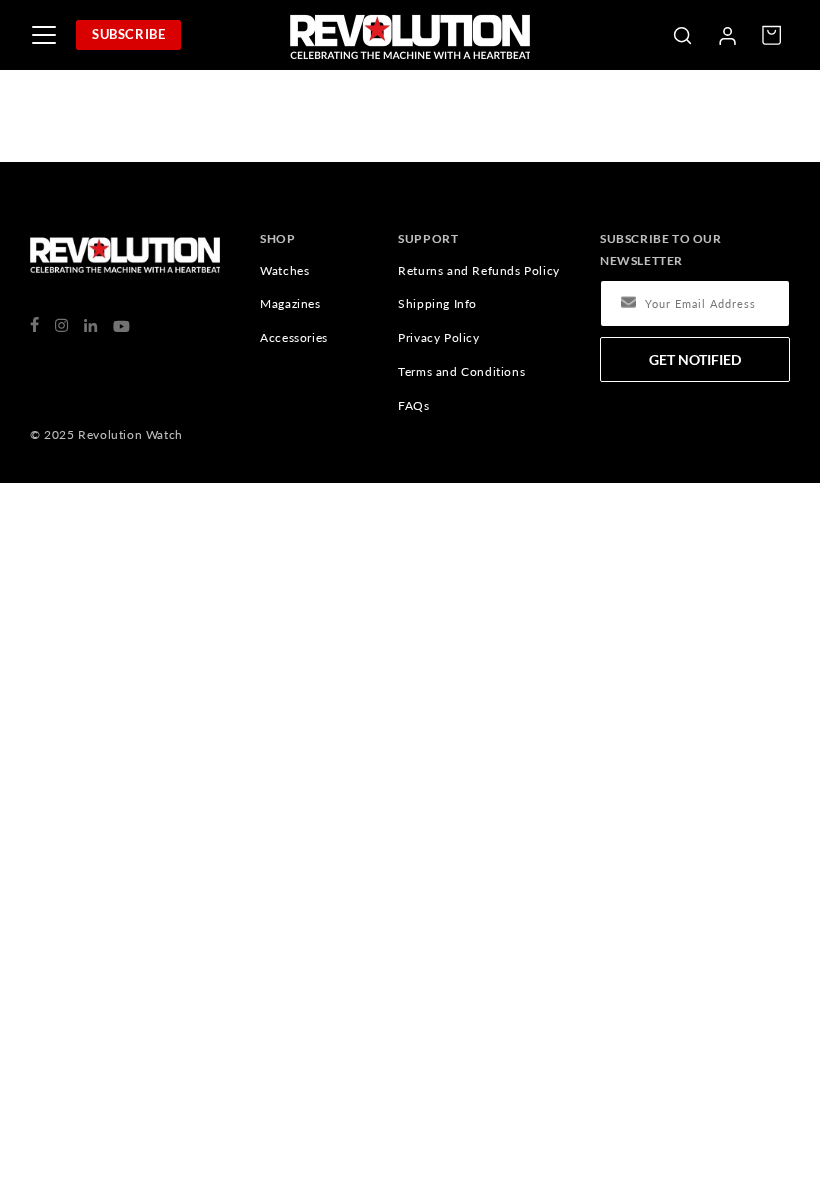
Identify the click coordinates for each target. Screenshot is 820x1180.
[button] (682, 35)
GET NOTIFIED (695, 359)
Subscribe (128, 34)
